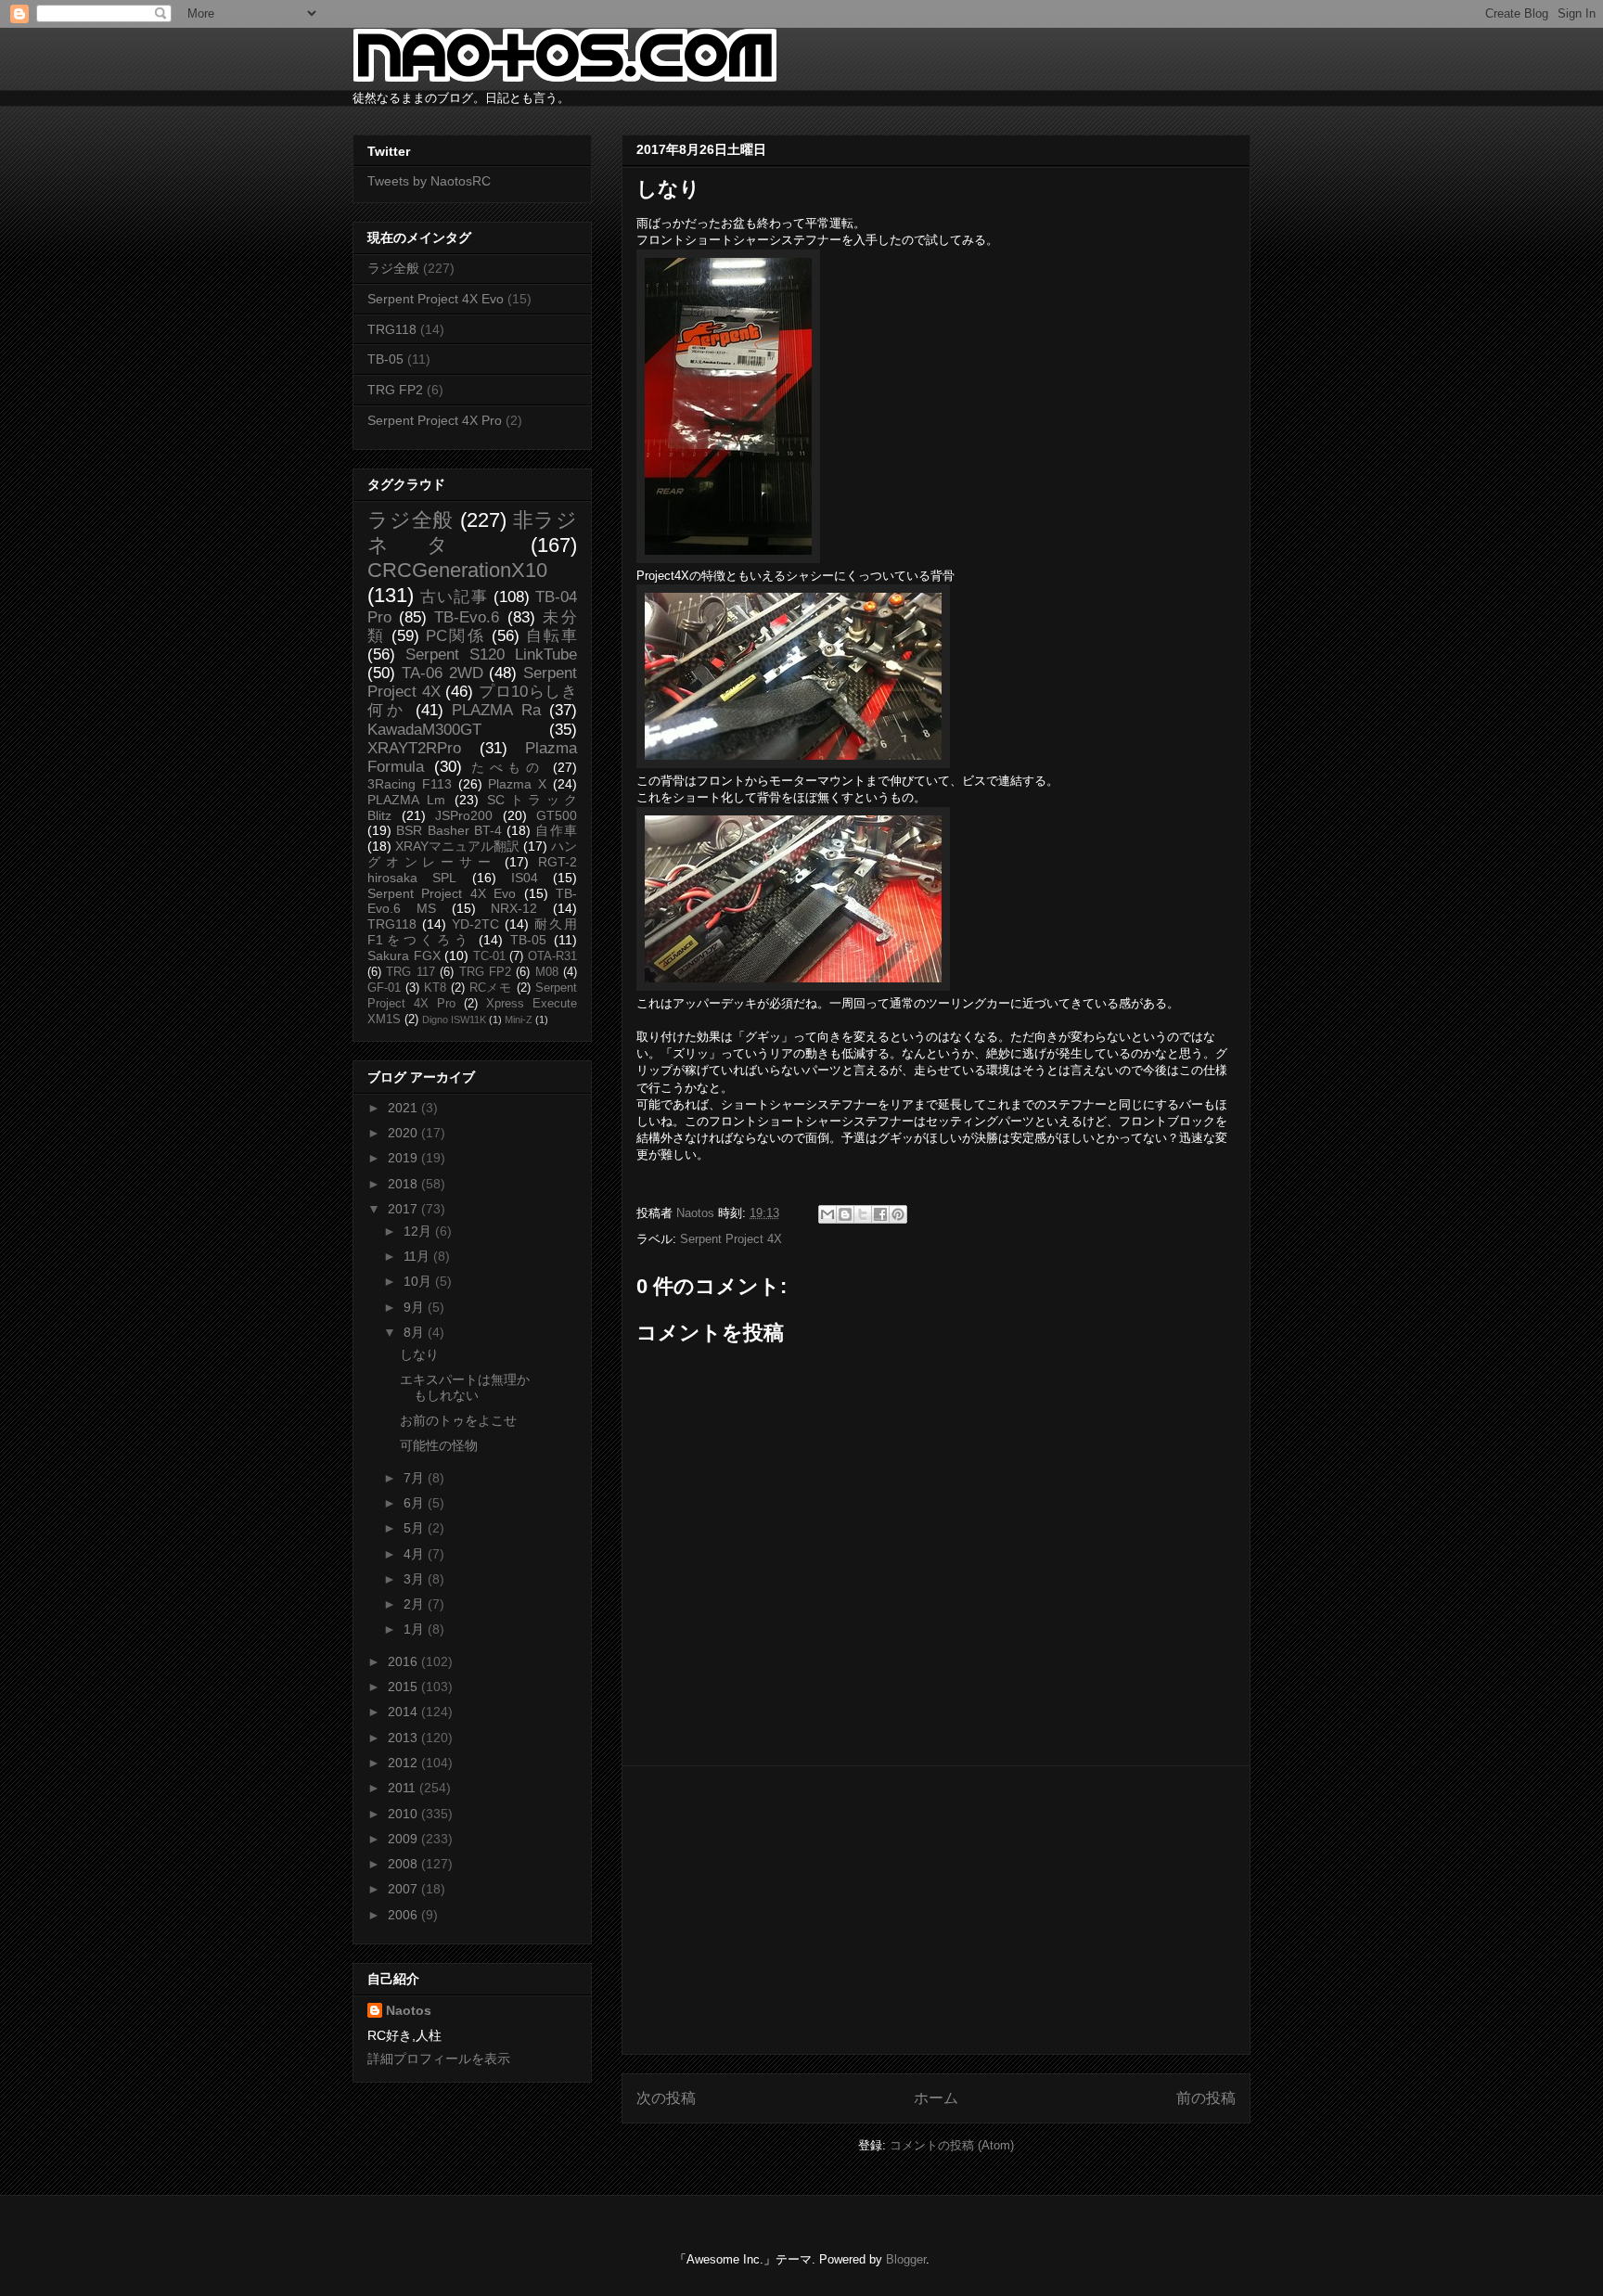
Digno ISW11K (454, 1020)
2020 (404, 1133)
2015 (404, 1687)
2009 (404, 1839)
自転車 (551, 636)
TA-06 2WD (442, 673)
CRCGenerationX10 (457, 570)
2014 (404, 1712)
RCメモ (491, 988)
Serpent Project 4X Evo (436, 299)
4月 (416, 1554)
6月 (416, 1503)
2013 (404, 1738)
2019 (404, 1158)
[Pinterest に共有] (898, 1214)
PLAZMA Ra (496, 710)
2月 (416, 1604)
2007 (404, 1889)
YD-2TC (475, 924)
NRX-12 (514, 908)
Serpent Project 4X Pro (435, 420)
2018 (404, 1184)
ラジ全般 (393, 268)
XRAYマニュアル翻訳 (457, 846)
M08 (547, 972)
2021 (404, 1108)
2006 (404, 1915)
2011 (404, 1788)
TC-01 (489, 956)
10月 (419, 1281)
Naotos (409, 2010)
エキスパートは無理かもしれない (465, 1387)
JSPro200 (464, 815)
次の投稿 (666, 2098)
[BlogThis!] (845, 1214)
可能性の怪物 (439, 1445)
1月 (416, 1629)
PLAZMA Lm (406, 800)
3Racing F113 (410, 784)
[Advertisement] (936, 1910)
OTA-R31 (552, 956)
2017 (404, 1209)
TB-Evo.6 (467, 617)
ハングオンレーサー (472, 854)
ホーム (936, 2098)
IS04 (525, 878)
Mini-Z (519, 1020)
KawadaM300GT (424, 730)
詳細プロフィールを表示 (439, 2059)
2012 (404, 1763)
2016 (404, 1661)
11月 (418, 1256)
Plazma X (517, 784)
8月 (416, 1332)
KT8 (435, 988)
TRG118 (392, 329)
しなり (419, 1354)
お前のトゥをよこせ (458, 1420)
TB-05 (385, 359)
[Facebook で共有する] (880, 1214)
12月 (419, 1231)
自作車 (556, 830)
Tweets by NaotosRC (429, 181)
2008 (404, 1864)
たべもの (507, 767)
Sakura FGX (404, 956)
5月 (416, 1528)
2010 (404, 1814)
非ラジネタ (472, 532)
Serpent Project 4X (731, 1239)
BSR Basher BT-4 (449, 830)
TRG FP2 (395, 390)
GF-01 (384, 988)
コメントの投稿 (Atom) (952, 2145)
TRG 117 (410, 972)
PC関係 (455, 636)
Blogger (906, 2259)
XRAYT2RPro (414, 748)
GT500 (557, 815)
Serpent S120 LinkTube (491, 654)
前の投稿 (1206, 2098)
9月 (416, 1307)
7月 (416, 1478)
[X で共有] (863, 1214)
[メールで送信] (827, 1214)
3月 (416, 1579)
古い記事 (454, 597)
